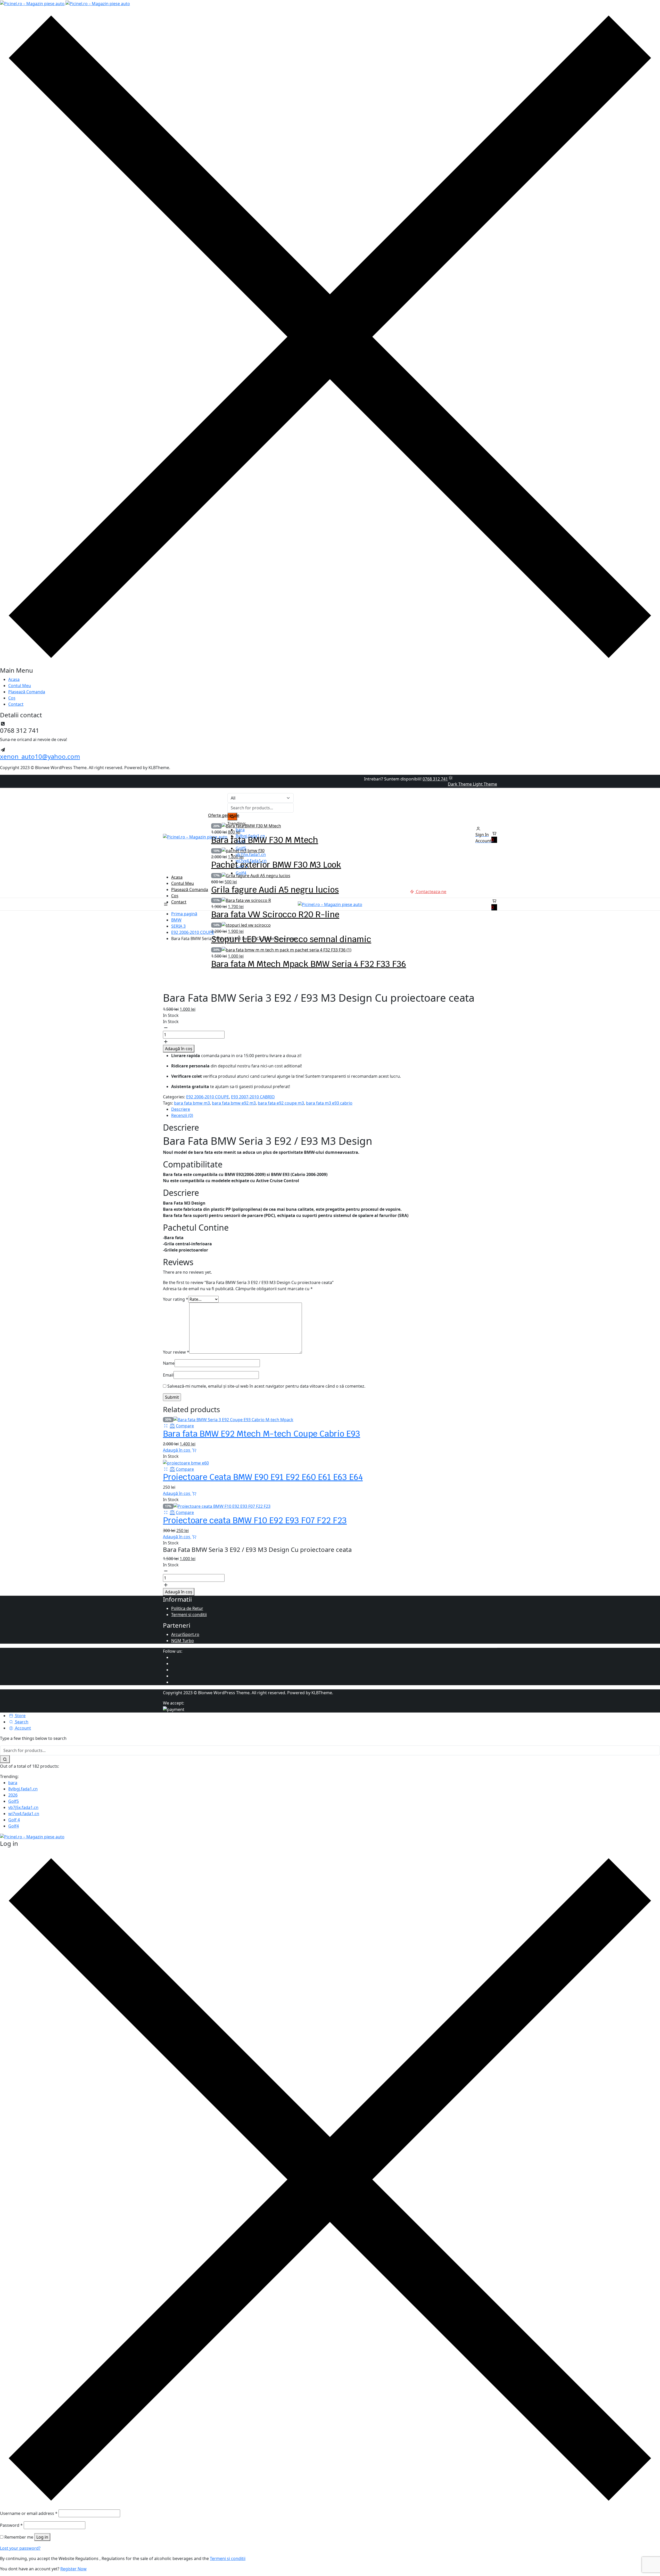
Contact (16, 704)
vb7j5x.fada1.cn (23, 1807)
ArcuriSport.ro (185, 1634)
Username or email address (29, 2513)
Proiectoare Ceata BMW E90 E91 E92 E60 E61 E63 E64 (263, 1477)
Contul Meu (20, 686)
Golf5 (14, 1801)
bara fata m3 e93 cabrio (329, 1103)
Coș (12, 698)
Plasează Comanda (27, 692)
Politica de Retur (187, 1608)
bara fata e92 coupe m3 (281, 1103)
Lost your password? (20, 2548)
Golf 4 (14, 1820)
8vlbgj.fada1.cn (23, 1789)
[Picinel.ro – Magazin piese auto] (65, 3)
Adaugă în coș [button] (177, 1450)
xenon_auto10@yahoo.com (40, 756)
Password (11, 2525)
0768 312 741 (435, 779)
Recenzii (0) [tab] (182, 1115)
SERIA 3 (178, 926)
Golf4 (14, 1826)
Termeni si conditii (189, 1615)
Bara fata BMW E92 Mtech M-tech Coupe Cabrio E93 (262, 1434)
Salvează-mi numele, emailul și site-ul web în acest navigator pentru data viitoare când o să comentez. (266, 1386)
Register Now (73, 2569)
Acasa (14, 679)
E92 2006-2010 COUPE (193, 932)
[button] (494, 837)
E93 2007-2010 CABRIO (253, 1097)
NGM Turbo (183, 1641)
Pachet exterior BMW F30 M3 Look (276, 865)
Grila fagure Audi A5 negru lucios (275, 890)
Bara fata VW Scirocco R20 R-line (275, 914)
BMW (176, 920)
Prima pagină (184, 914)
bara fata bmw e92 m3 (234, 1103)
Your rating (176, 1299)
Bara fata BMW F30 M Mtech (265, 840)
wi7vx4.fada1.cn (24, 1814)
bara (13, 1783)
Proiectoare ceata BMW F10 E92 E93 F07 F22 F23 (255, 1520)
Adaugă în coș (179, 1049)
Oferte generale (224, 815)
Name (169, 1363)
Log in (42, 2537)
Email (168, 1375)
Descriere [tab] (181, 1109)
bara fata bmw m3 (192, 1103)
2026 (13, 1795)
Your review (176, 1352)
